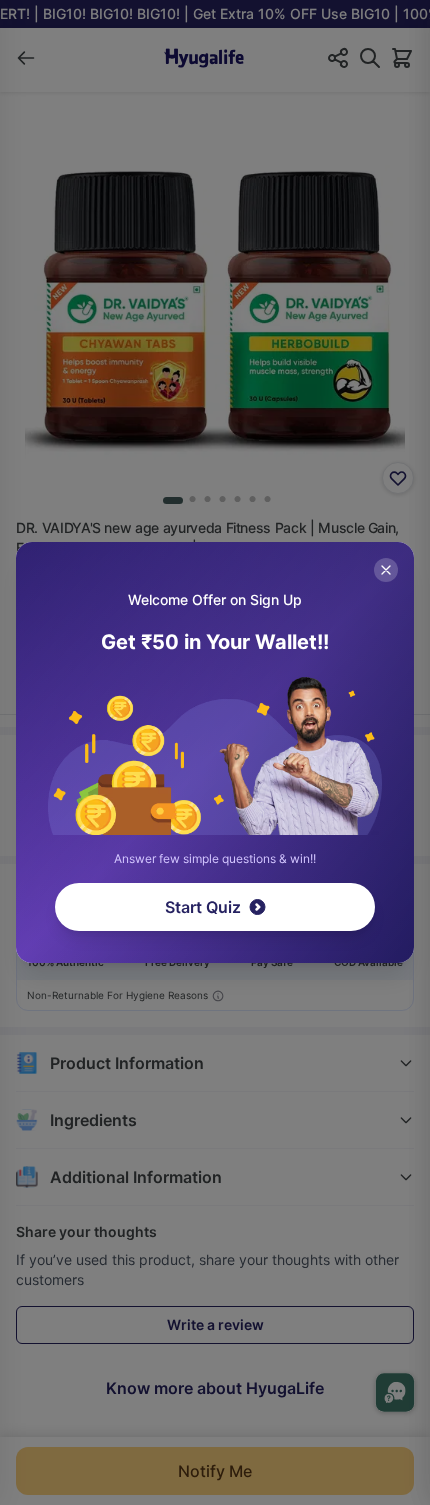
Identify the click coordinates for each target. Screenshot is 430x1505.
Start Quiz (203, 907)
